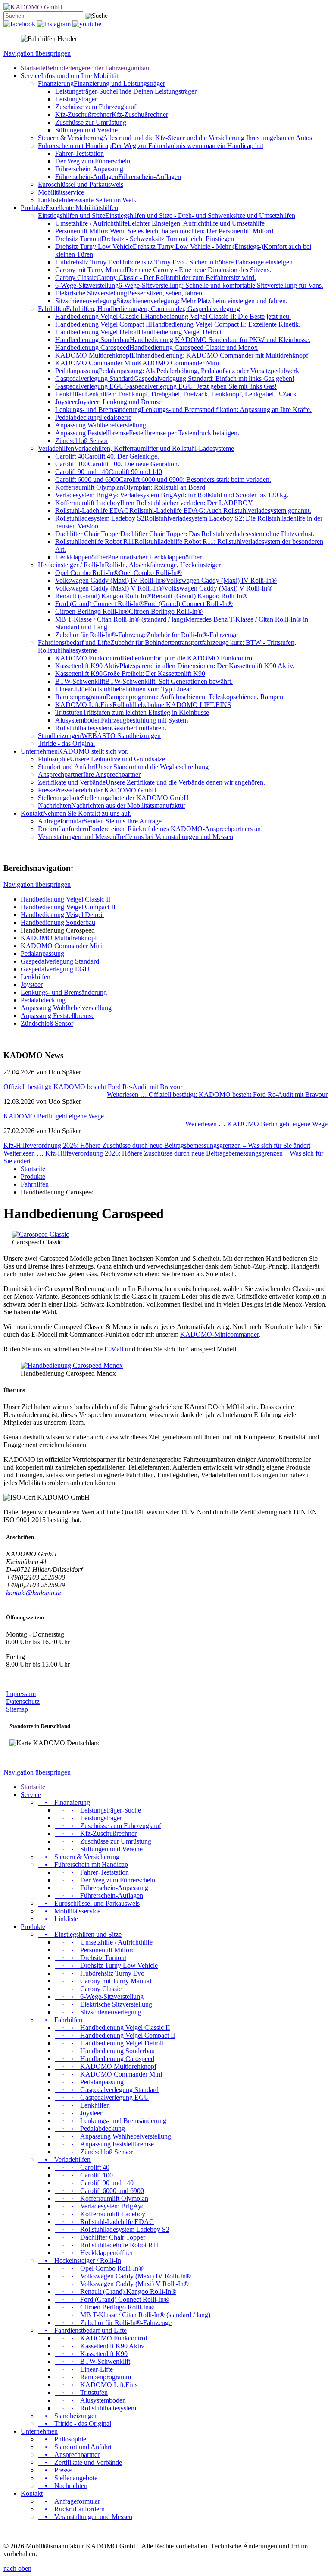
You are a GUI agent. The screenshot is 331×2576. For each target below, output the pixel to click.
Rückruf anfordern (150, 829)
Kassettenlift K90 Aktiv (175, 666)
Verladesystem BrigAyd (172, 495)
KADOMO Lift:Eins (143, 705)
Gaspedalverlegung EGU (166, 386)
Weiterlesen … (217, 1095)
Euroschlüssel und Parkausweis (81, 184)
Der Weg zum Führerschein (93, 161)
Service (70, 76)
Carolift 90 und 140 (109, 472)
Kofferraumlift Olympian (131, 487)
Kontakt (76, 813)
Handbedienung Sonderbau (183, 340)
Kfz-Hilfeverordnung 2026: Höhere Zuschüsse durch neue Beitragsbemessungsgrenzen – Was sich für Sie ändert (157, 1145)
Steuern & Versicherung (175, 138)
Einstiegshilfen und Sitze (167, 215)
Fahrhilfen (139, 309)
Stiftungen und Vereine (86, 130)
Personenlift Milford (164, 231)
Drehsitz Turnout (145, 239)
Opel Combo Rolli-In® (119, 573)
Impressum (21, 1694)
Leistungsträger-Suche (126, 91)
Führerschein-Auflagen (118, 177)
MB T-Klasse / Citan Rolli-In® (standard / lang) (133, 2315)
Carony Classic (156, 278)
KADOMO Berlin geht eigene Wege (54, 1116)
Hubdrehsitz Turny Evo (174, 262)
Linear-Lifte (123, 689)
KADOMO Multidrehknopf (182, 355)
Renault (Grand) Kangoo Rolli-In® (151, 596)
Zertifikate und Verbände (151, 782)
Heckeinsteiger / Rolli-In (129, 565)
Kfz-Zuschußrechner (112, 115)
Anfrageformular (101, 821)
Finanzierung (101, 83)
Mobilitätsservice (61, 192)
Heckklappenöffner (128, 557)
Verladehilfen (136, 448)
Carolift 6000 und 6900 (163, 479)
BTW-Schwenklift (144, 681)
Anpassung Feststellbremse (147, 433)
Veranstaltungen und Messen (136, 837)
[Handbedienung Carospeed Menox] (72, 1365)
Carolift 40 (107, 456)
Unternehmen (75, 751)
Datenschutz (23, 1701)
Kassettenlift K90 (130, 674)
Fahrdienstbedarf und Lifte (82, 2330)
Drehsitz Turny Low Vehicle (106, 1965)
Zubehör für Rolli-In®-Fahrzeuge (147, 635)
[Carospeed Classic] (41, 1234)
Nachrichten (112, 806)
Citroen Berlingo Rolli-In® (129, 611)
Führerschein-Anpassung (89, 169)
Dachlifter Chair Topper (185, 534)
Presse (97, 790)
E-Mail (114, 1349)
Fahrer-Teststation (80, 153)
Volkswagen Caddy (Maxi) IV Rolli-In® (166, 580)
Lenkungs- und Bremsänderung (183, 410)
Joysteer (108, 402)
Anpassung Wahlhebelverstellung (101, 425)
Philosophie (101, 759)
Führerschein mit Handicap (151, 146)
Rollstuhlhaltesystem (111, 728)
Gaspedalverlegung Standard (175, 379)
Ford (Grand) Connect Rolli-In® (144, 604)
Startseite (85, 68)
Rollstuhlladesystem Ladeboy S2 (112, 2229)
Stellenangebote (113, 798)
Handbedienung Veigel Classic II (173, 316)
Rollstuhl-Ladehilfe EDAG (183, 510)
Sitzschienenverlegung (171, 301)
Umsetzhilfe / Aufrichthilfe (160, 223)
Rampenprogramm (169, 697)
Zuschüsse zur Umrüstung (91, 122)
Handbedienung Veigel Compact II (178, 324)
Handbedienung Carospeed (156, 347)
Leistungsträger (76, 99)
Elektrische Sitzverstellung (130, 293)
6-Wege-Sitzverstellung (189, 285)
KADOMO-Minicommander (219, 1334)
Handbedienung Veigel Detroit (138, 332)
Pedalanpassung (177, 371)
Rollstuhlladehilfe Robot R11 (107, 2245)
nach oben (17, 2568)
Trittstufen (132, 712)
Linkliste (87, 200)
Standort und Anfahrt (123, 767)
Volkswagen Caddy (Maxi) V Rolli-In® (164, 588)
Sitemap (17, 1709)
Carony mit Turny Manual (163, 270)
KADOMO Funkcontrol (155, 658)
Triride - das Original (66, 743)
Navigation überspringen (37, 53)
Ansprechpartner (89, 774)
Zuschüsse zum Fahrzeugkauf (96, 107)
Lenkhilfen (176, 394)
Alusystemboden (122, 720)
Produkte (69, 208)
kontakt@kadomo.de (34, 1593)
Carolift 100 (117, 464)
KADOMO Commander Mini (137, 363)
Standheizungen (99, 736)
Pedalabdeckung (93, 417)
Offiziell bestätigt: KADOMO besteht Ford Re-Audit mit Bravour (93, 1087)
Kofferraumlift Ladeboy (155, 503)
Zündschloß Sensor (81, 441)
